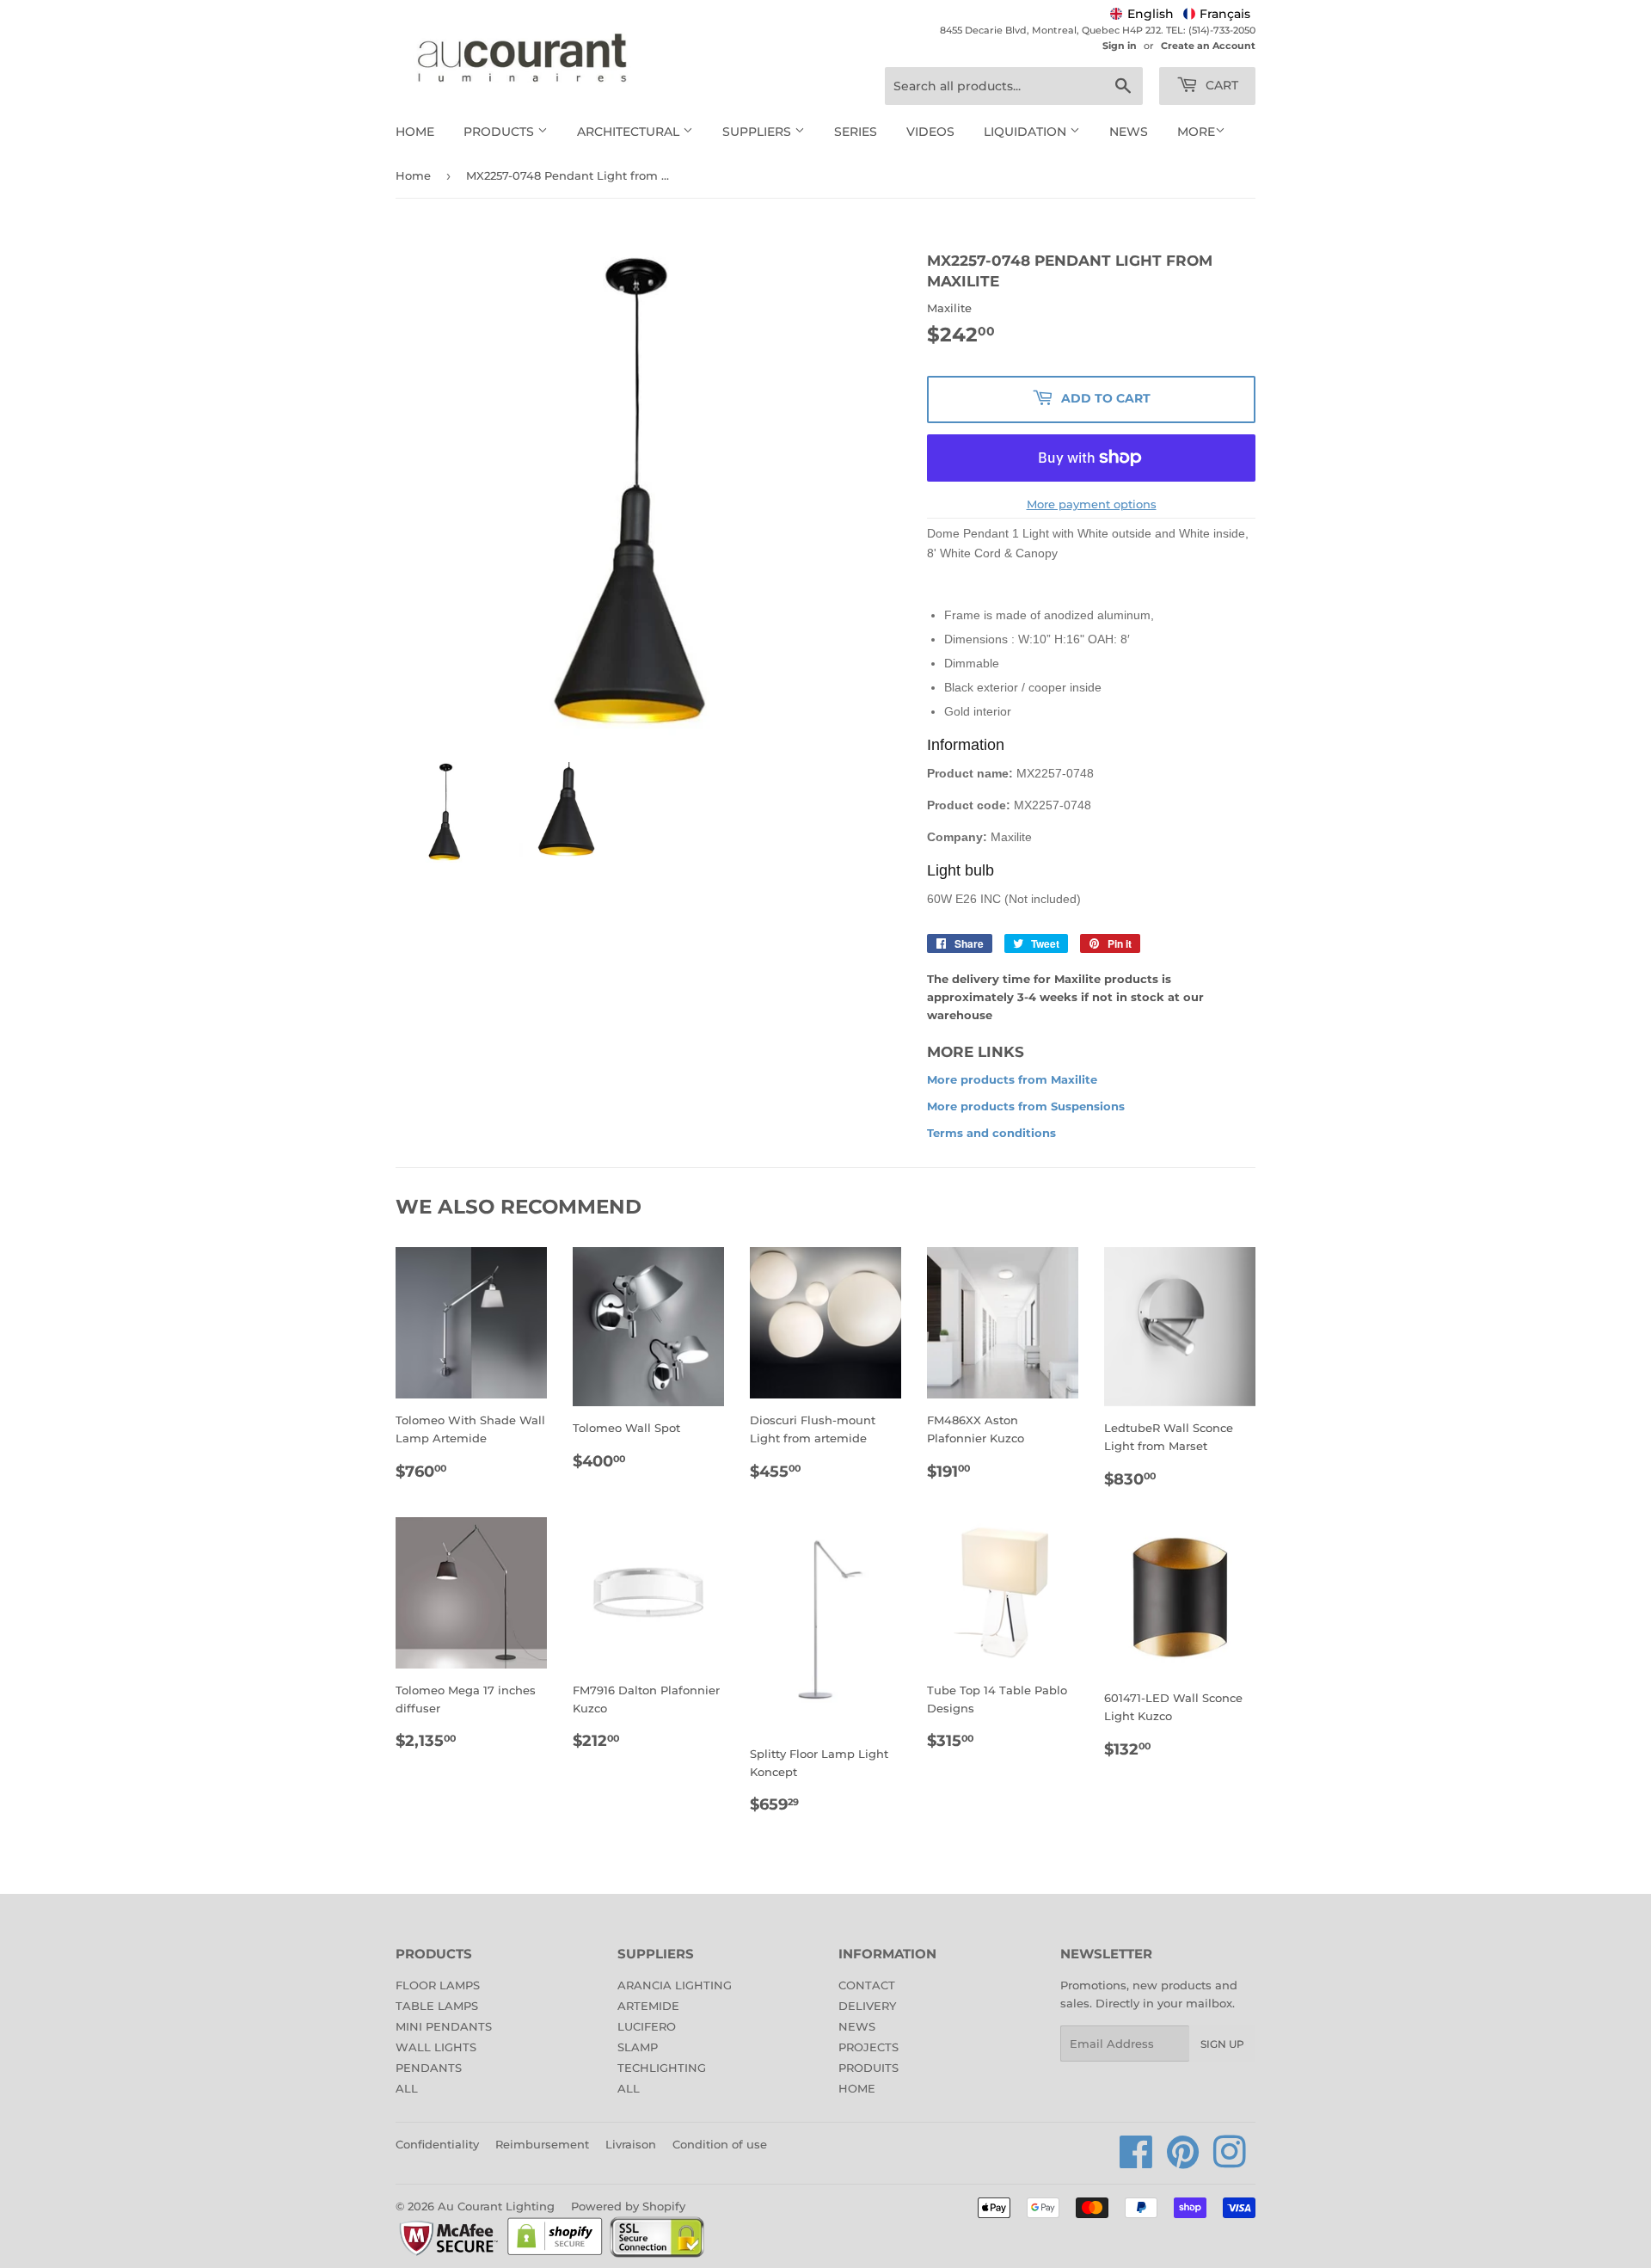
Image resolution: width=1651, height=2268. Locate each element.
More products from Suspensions (1026, 1106)
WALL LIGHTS (436, 2047)
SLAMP (638, 2047)
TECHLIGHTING (662, 2068)
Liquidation (1027, 132)
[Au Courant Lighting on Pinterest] (1183, 2161)
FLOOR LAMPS (438, 1985)
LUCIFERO (647, 2026)
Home (415, 132)
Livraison (631, 2144)
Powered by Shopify (628, 2206)
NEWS (857, 2026)
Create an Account (1208, 46)
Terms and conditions (991, 1133)
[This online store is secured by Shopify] (555, 2254)
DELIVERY (867, 2006)
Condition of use (720, 2144)
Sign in (1120, 46)
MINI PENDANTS (444, 2026)
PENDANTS (429, 2068)
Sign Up (1222, 2044)
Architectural (630, 132)
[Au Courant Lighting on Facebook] (1136, 2161)
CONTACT (867, 1985)
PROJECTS (868, 2047)
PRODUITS (868, 2068)
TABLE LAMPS (437, 2006)
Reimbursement (542, 2144)
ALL (407, 2088)
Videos (930, 132)
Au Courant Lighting (496, 2206)
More (1196, 132)
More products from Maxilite (1012, 1079)
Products (500, 132)
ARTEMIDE (648, 2006)
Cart (1220, 85)
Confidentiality (437, 2144)
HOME (857, 2088)
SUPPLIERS (758, 132)
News (1129, 132)
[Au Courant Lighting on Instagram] (1230, 2161)
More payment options (1092, 504)
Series (856, 132)
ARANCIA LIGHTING (675, 1985)
